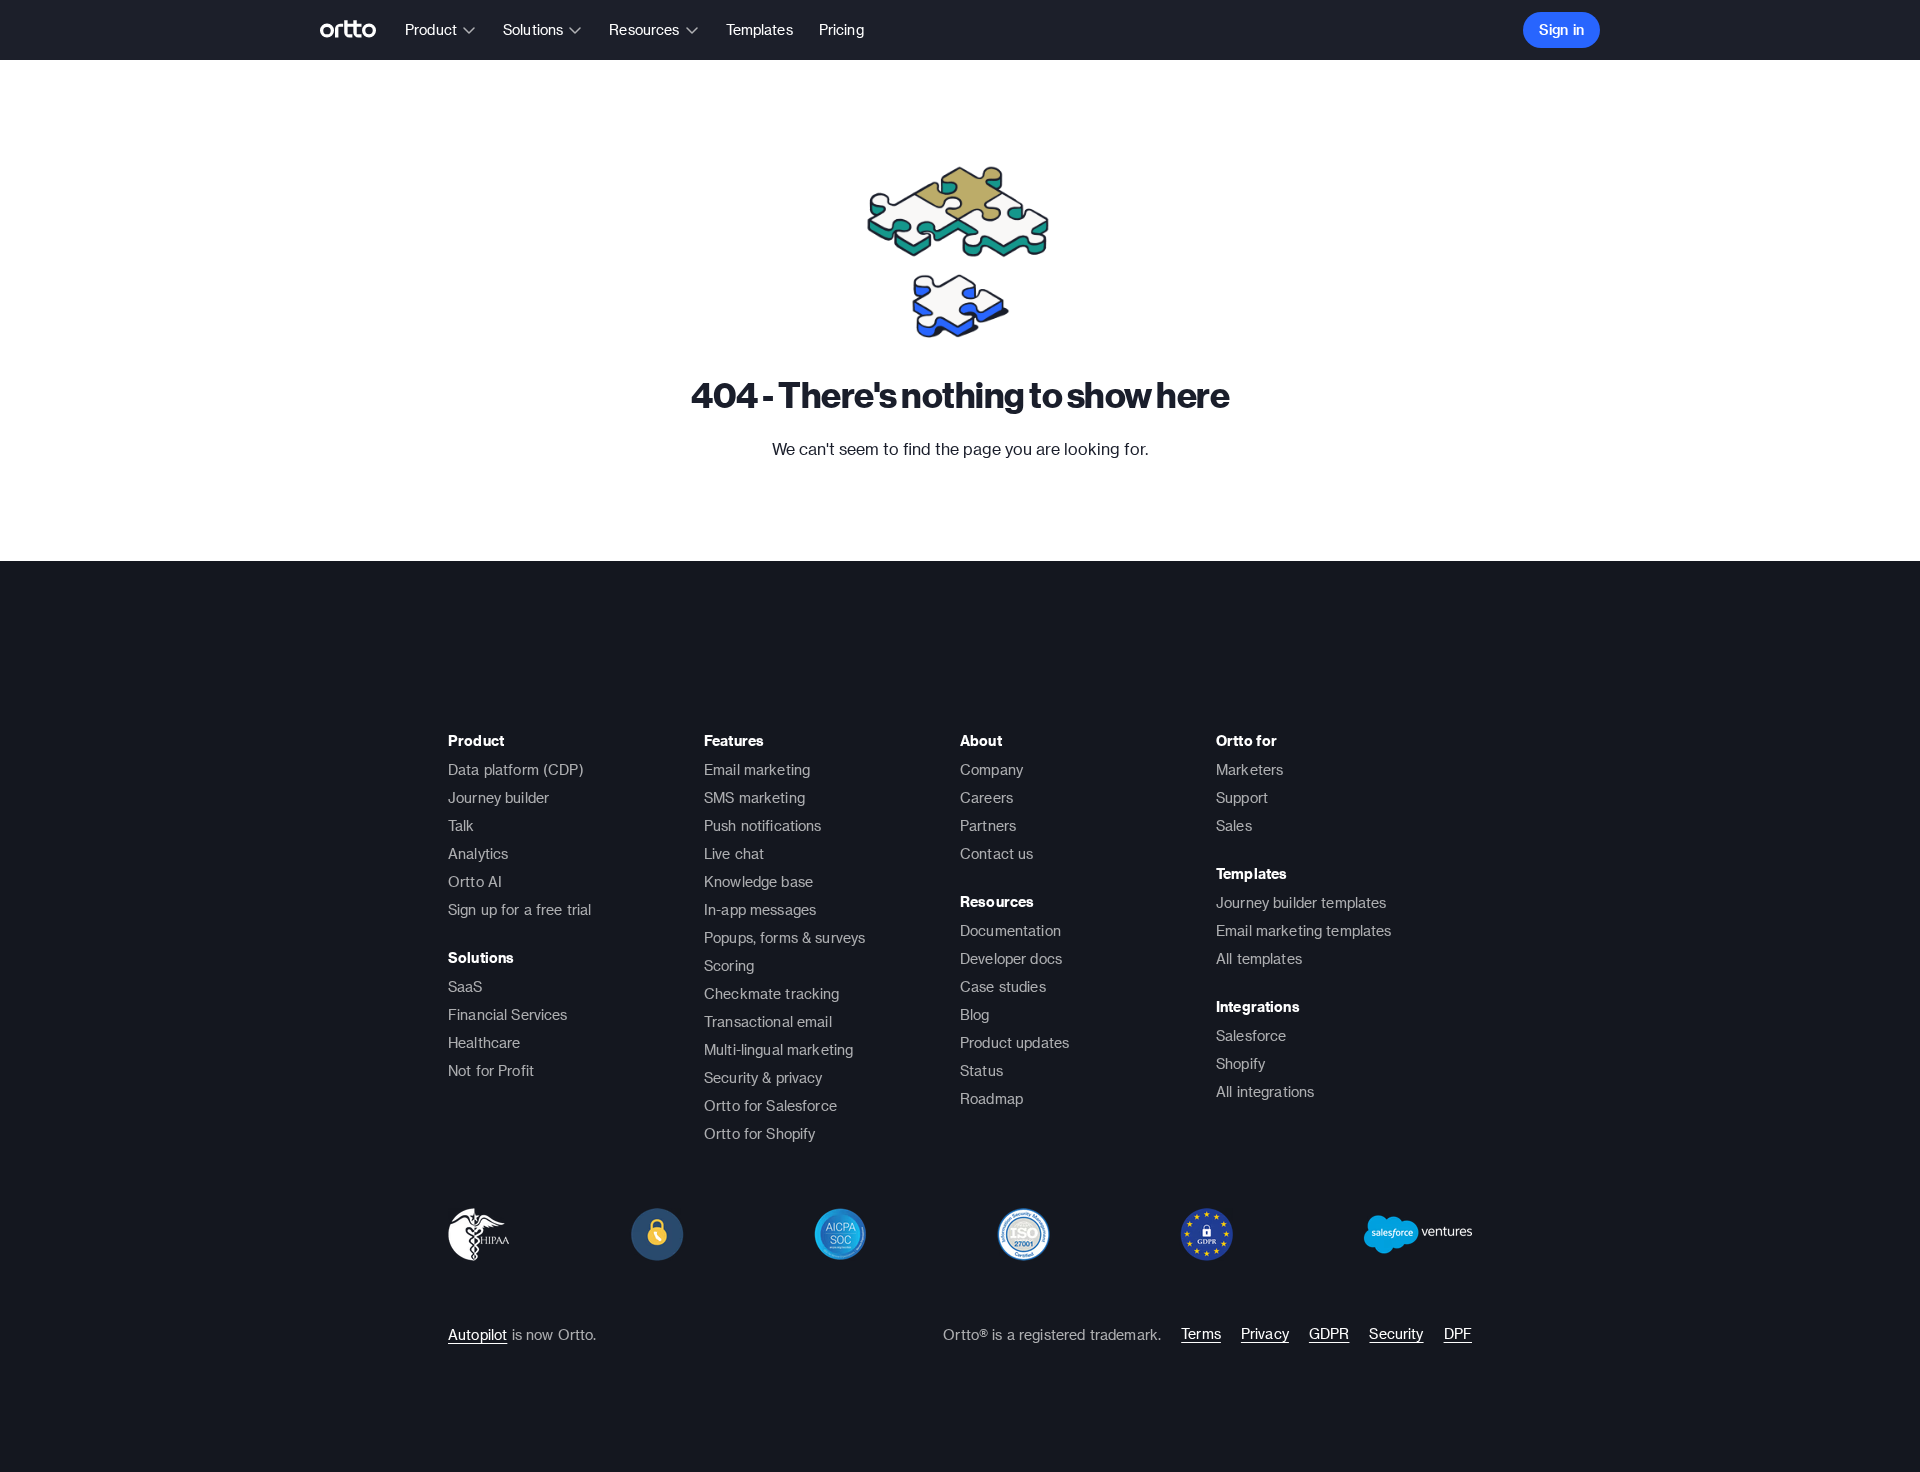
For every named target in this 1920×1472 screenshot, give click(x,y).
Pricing (841, 29)
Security (1396, 1333)
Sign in (1561, 29)
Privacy (1265, 1333)
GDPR (1329, 1333)
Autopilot (477, 1334)
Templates (759, 29)
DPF (1458, 1333)
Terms (1201, 1333)
